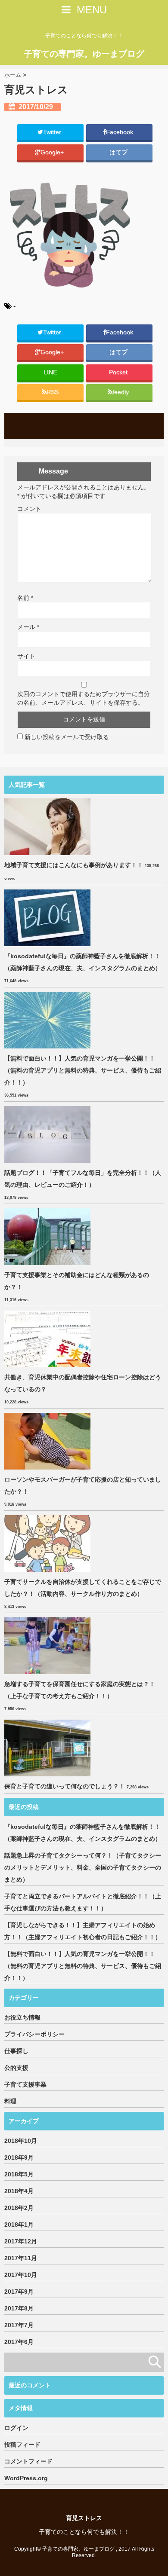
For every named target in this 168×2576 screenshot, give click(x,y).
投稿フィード (22, 2445)
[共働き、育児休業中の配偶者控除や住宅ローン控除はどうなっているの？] (48, 1339)
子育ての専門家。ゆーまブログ (84, 54)
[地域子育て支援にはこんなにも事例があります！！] (48, 827)
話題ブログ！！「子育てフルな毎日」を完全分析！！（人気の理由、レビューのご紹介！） (83, 1179)
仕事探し (16, 2051)
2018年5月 (19, 2174)
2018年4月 (19, 2191)
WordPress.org (26, 2478)
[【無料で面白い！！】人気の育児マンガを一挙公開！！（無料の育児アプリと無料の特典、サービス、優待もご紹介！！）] (48, 1020)
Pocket (119, 372)
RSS (53, 392)
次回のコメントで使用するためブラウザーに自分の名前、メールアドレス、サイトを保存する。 (84, 698)
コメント (29, 509)
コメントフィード (28, 2461)
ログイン (16, 2428)
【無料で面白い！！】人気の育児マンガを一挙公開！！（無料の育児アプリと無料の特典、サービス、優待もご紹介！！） (83, 1070)
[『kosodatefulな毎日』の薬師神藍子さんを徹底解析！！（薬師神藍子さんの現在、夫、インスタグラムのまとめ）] (48, 918)
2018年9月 (19, 2157)
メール (28, 627)
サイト (26, 656)
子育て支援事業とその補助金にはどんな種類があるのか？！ (77, 1281)
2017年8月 (19, 2308)
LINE (50, 372)
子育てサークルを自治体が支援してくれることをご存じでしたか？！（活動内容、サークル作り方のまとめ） (83, 1588)
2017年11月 (21, 2258)
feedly (121, 392)
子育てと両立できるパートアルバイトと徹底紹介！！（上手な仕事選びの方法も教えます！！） (83, 1902)
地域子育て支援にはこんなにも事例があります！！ (74, 865)
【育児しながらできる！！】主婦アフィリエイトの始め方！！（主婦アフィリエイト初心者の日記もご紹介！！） (83, 1931)
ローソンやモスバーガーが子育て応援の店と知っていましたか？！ (83, 1485)
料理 (10, 2101)
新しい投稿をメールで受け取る (67, 737)
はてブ (119, 152)
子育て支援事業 (25, 2084)
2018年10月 (21, 2141)
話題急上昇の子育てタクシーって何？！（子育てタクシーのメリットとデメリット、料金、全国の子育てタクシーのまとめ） (83, 1867)
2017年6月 (19, 2342)
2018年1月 (19, 2225)
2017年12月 (21, 2241)
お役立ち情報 (22, 2017)
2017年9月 (19, 2292)
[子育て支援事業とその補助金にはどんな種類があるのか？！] (48, 1237)
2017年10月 (21, 2275)
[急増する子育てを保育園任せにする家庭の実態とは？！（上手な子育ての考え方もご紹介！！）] (48, 1646)
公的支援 (16, 2068)
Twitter (53, 132)
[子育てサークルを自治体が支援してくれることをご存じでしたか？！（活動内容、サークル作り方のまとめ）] (48, 1543)
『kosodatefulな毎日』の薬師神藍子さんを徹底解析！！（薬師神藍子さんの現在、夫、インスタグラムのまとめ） (83, 962)
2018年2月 (19, 2208)
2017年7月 (19, 2325)
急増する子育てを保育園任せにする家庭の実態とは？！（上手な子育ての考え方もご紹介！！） (80, 1690)
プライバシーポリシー (34, 2034)
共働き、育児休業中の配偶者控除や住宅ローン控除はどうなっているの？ (83, 1383)
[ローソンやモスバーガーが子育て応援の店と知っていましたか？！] (48, 1441)
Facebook (120, 132)
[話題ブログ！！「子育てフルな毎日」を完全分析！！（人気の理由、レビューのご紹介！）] (48, 1134)
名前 (25, 598)
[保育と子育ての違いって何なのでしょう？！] (48, 1748)
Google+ (53, 152)
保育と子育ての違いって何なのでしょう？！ (65, 1786)
